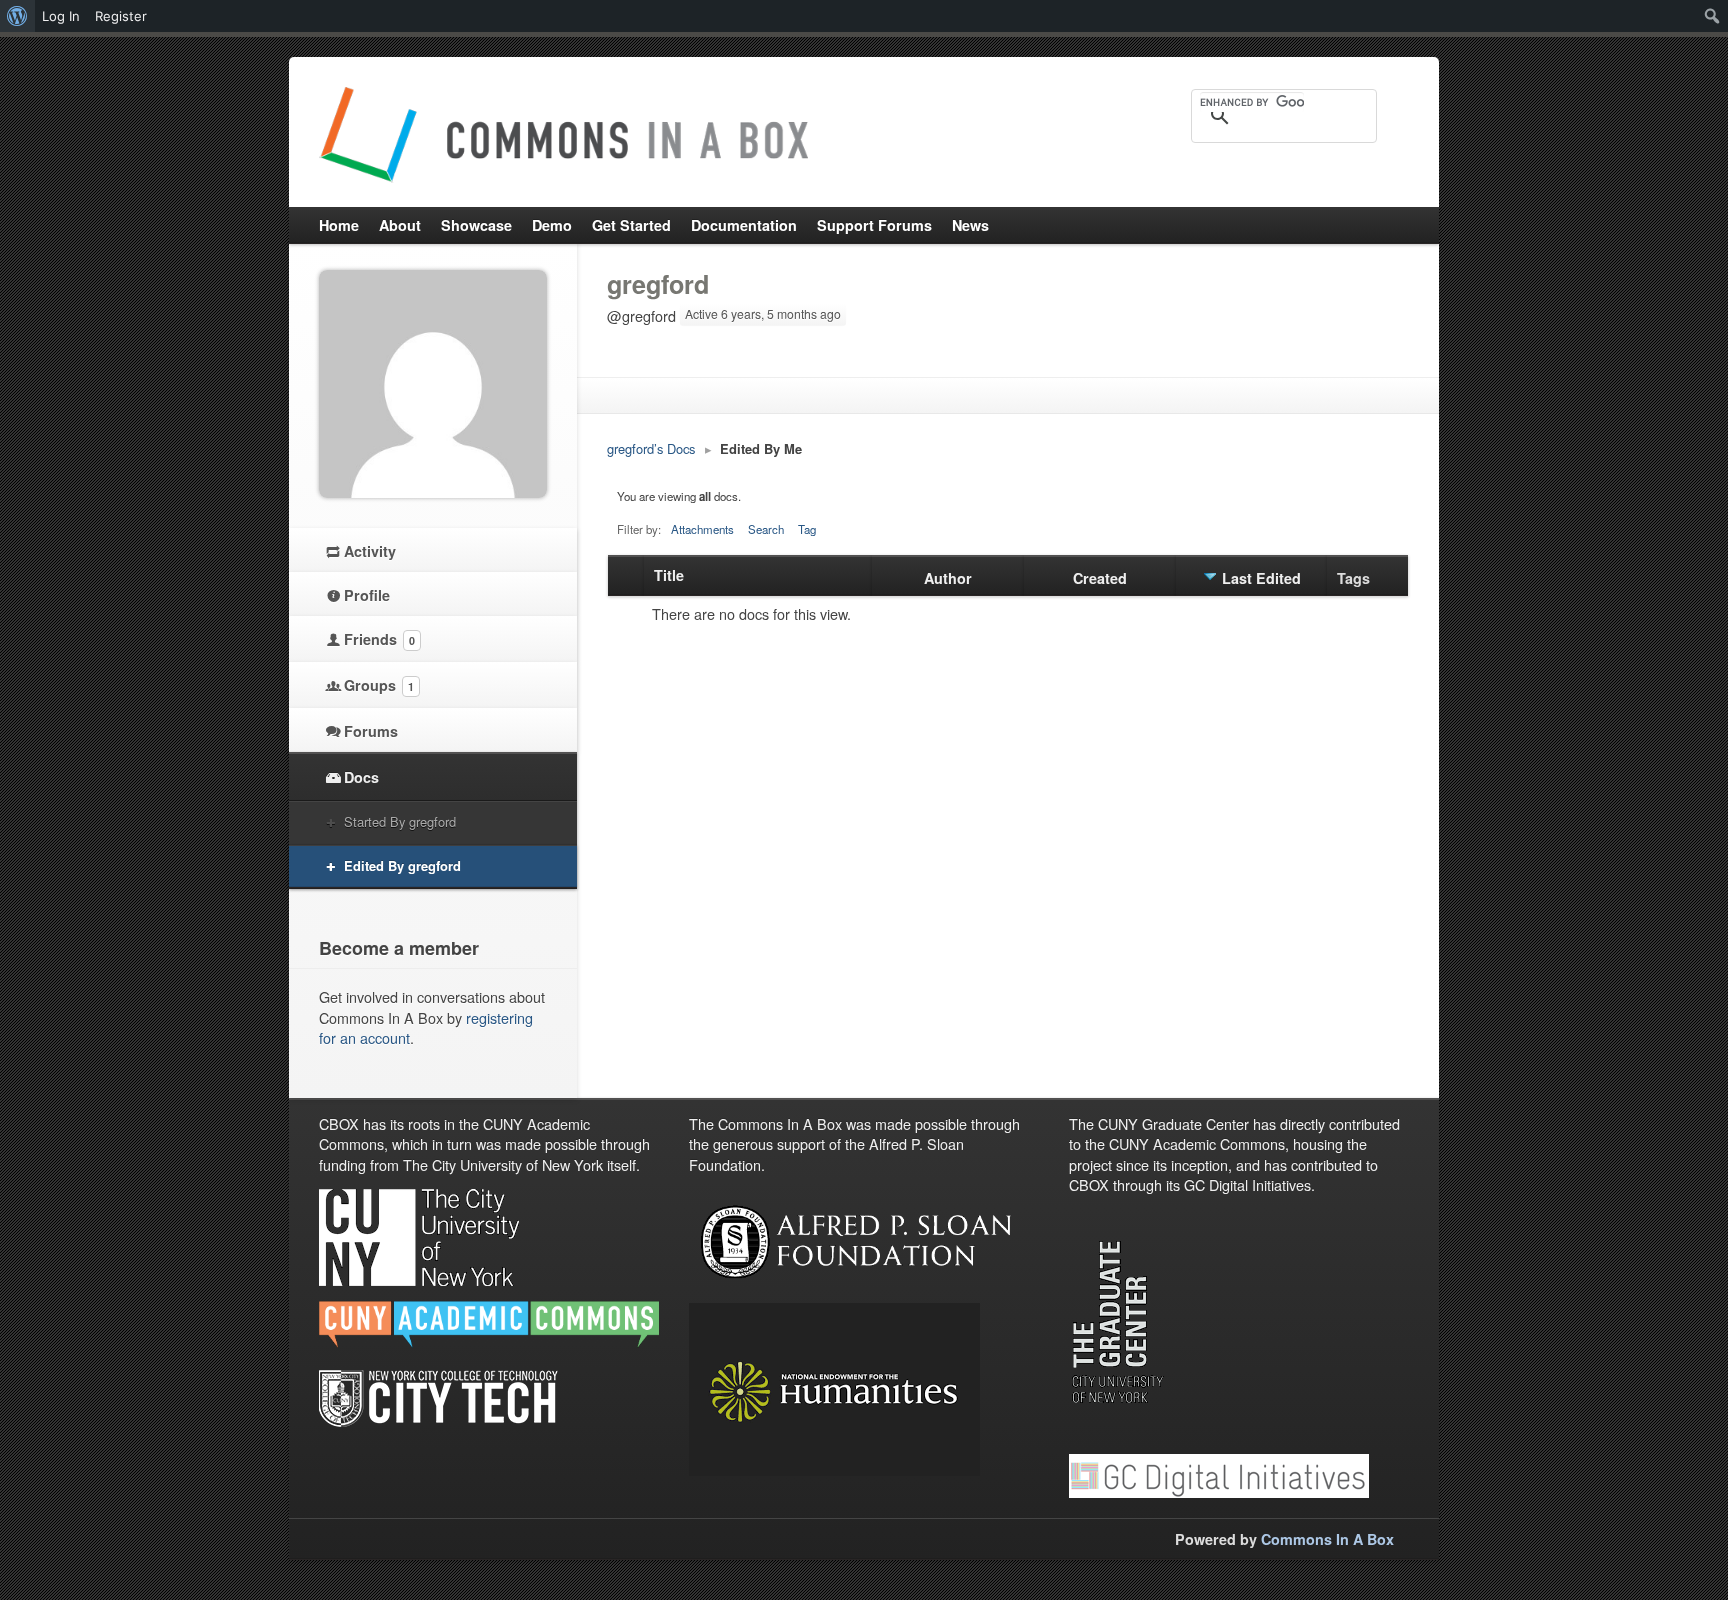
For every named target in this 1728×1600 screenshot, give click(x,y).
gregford (658, 284)
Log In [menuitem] (61, 16)
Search (766, 529)
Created (1100, 578)
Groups (379, 685)
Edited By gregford (402, 865)
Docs (361, 777)
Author (948, 578)
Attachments (702, 529)
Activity (370, 551)
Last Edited (1261, 578)
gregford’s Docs (651, 448)
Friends (379, 639)
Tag (807, 529)
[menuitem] (17, 16)
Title (669, 575)
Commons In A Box (1327, 1539)
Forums (371, 731)
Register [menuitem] (121, 16)
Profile (367, 595)
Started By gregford (400, 821)
